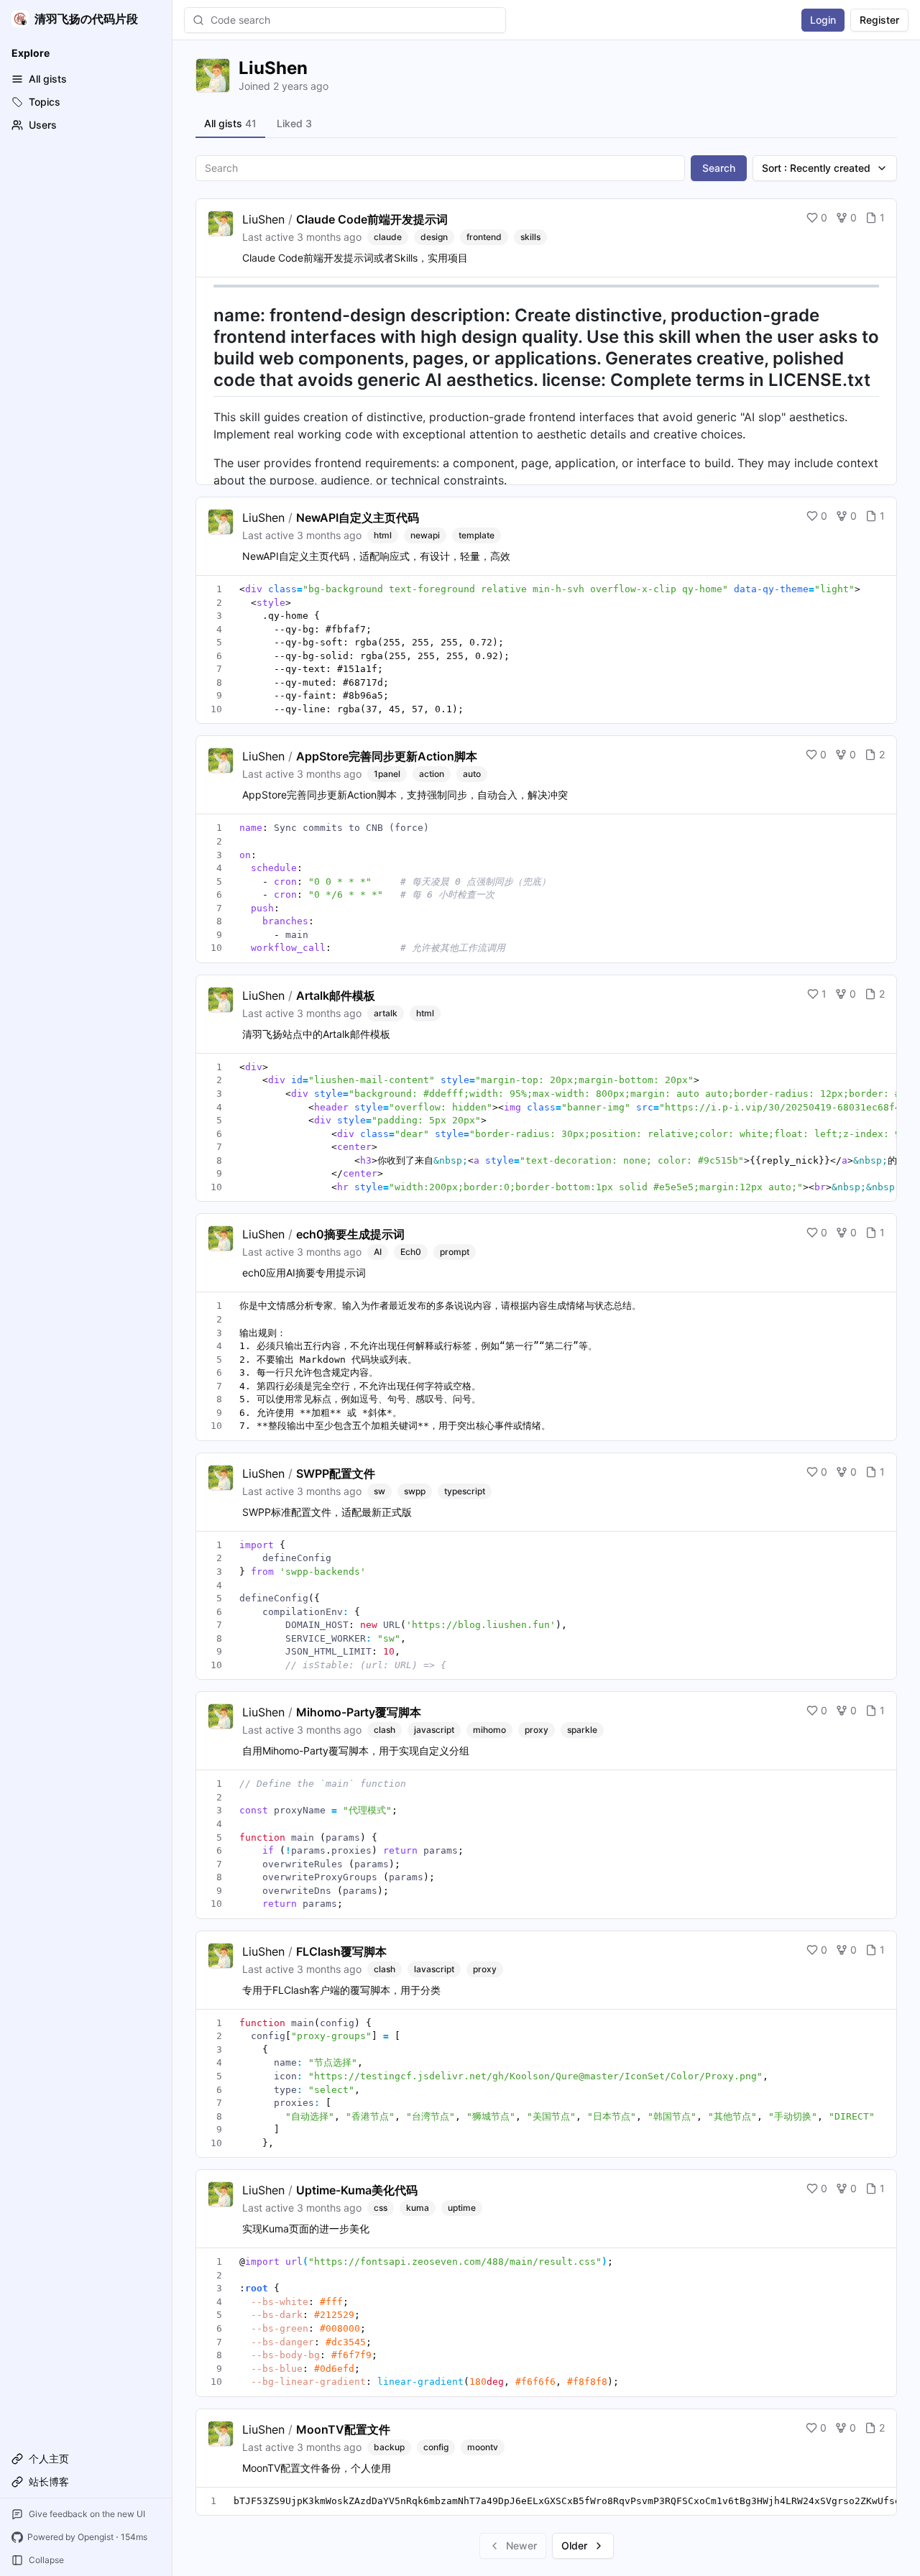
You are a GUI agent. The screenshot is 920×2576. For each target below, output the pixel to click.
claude (388, 237)
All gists (230, 123)
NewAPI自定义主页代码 (358, 517)
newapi (425, 535)
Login (823, 20)
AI (378, 1252)
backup (389, 2447)
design (434, 237)
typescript (465, 1491)
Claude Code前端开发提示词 (372, 219)
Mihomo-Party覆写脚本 (359, 1712)
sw (379, 1491)
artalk (386, 1013)
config (436, 2447)
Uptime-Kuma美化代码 (357, 2190)
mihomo (489, 1730)
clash (385, 1730)
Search (719, 168)
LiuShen (263, 219)
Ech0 (411, 1252)
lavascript (434, 1969)
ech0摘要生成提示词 (350, 1234)
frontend (484, 237)
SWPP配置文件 (336, 1473)
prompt (455, 1252)
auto (472, 774)
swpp (415, 1491)
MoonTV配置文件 (343, 2429)
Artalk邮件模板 (336, 995)
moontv (483, 2447)
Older (574, 2545)
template (477, 535)
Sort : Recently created (816, 168)
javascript (434, 1730)
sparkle (582, 1730)
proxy (537, 1730)
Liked (294, 123)
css (381, 2208)
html (383, 535)
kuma (418, 2208)
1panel (387, 774)
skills (530, 237)
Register (879, 20)
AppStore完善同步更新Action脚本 (387, 756)
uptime (462, 2208)
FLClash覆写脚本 (341, 1951)
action (432, 774)
